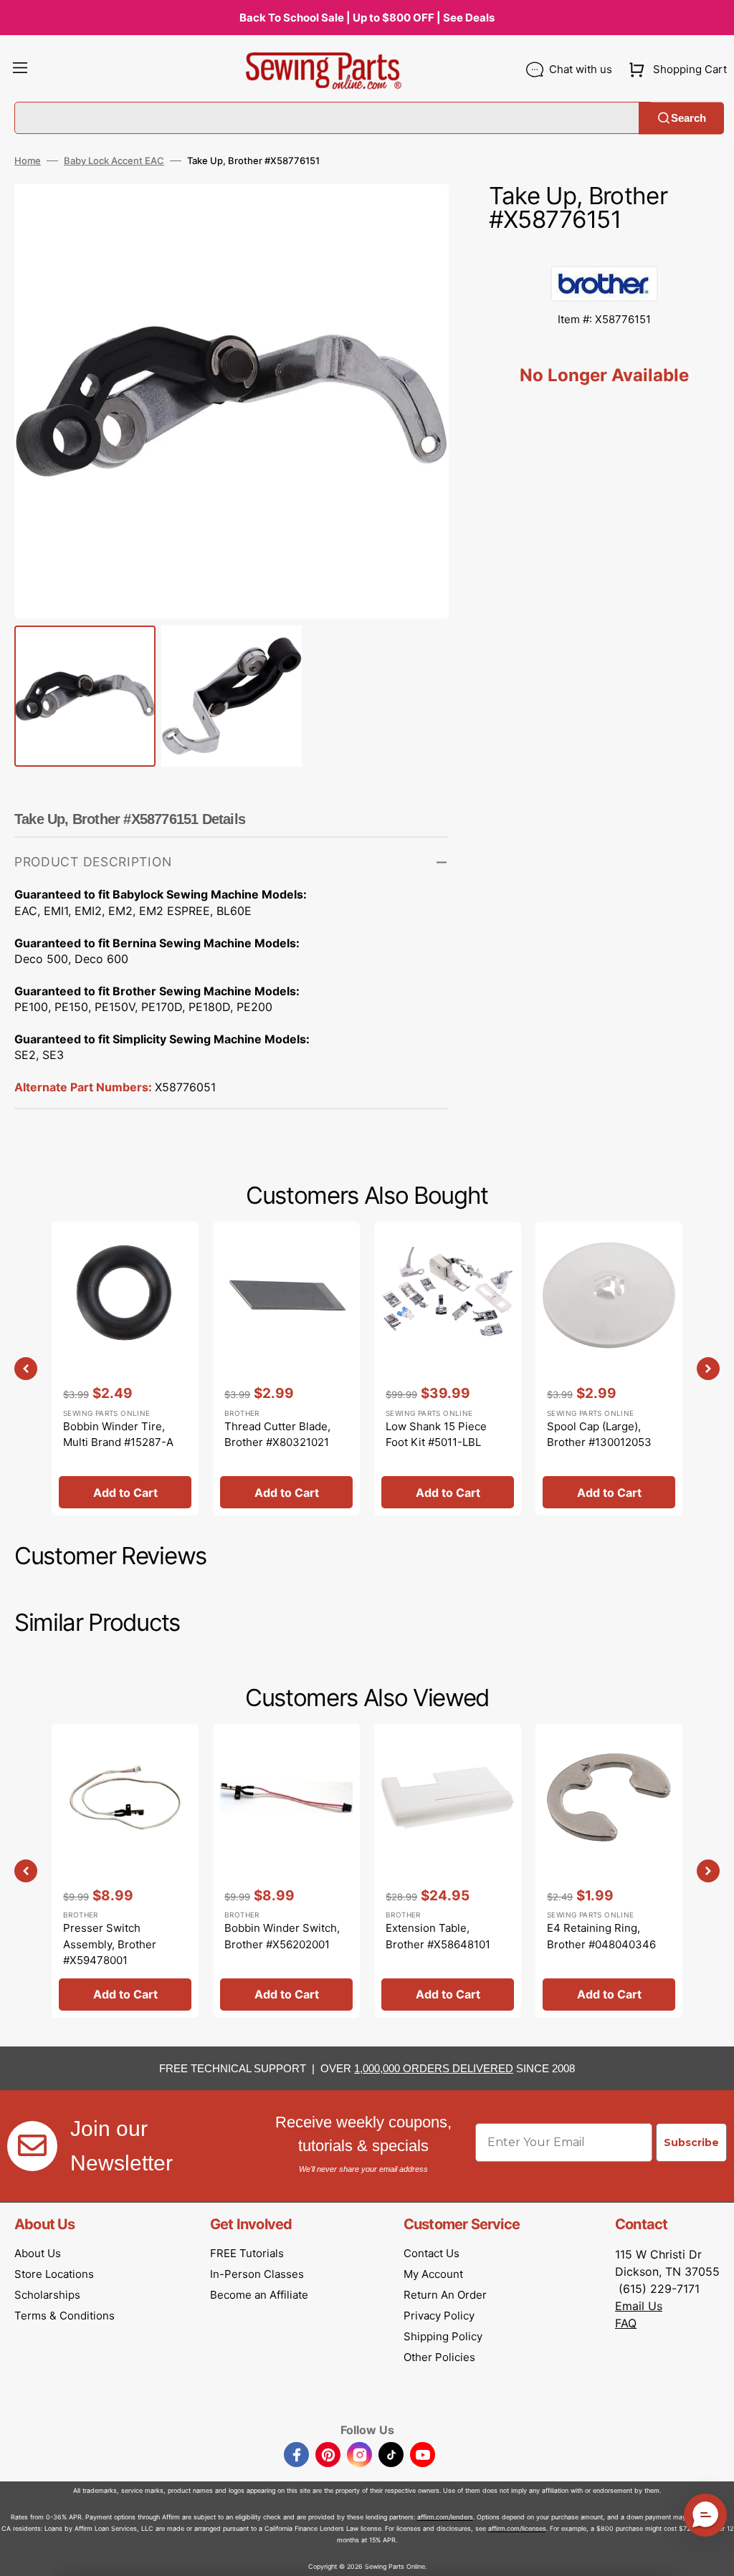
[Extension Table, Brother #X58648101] (448, 1871)
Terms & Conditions (65, 2316)
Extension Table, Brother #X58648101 (438, 1936)
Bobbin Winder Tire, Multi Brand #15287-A (118, 1435)
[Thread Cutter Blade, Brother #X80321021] (286, 1369)
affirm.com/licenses (517, 2528)
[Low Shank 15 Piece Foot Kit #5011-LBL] (448, 1369)
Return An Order (445, 2295)
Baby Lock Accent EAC (114, 161)
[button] (20, 70)
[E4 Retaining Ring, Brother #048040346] (609, 1871)
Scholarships (47, 2295)
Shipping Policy (443, 2336)
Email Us (639, 2306)
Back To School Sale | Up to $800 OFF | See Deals (367, 18)
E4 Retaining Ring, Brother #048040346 (601, 1936)
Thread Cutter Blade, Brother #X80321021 (277, 1435)
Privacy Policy (439, 2316)
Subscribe (691, 2142)
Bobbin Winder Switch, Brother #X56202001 (282, 1936)
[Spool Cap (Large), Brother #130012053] (609, 1369)
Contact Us (432, 2253)
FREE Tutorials (247, 2253)
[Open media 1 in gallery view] (416, 216)
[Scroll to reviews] (604, 252)
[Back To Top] (712, 2555)
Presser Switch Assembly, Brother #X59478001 (110, 1944)
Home (28, 161)
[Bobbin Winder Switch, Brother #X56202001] (286, 1871)
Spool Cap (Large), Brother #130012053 (599, 1435)
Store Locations (54, 2274)
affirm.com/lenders (445, 2517)
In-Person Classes (257, 2274)
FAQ (626, 2323)
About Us (38, 2253)
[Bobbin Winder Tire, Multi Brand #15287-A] (125, 1369)
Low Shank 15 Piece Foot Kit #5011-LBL (436, 1435)
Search (688, 118)
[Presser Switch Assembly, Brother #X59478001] (125, 1871)
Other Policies (439, 2357)
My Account (433, 2274)
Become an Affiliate (259, 2295)
